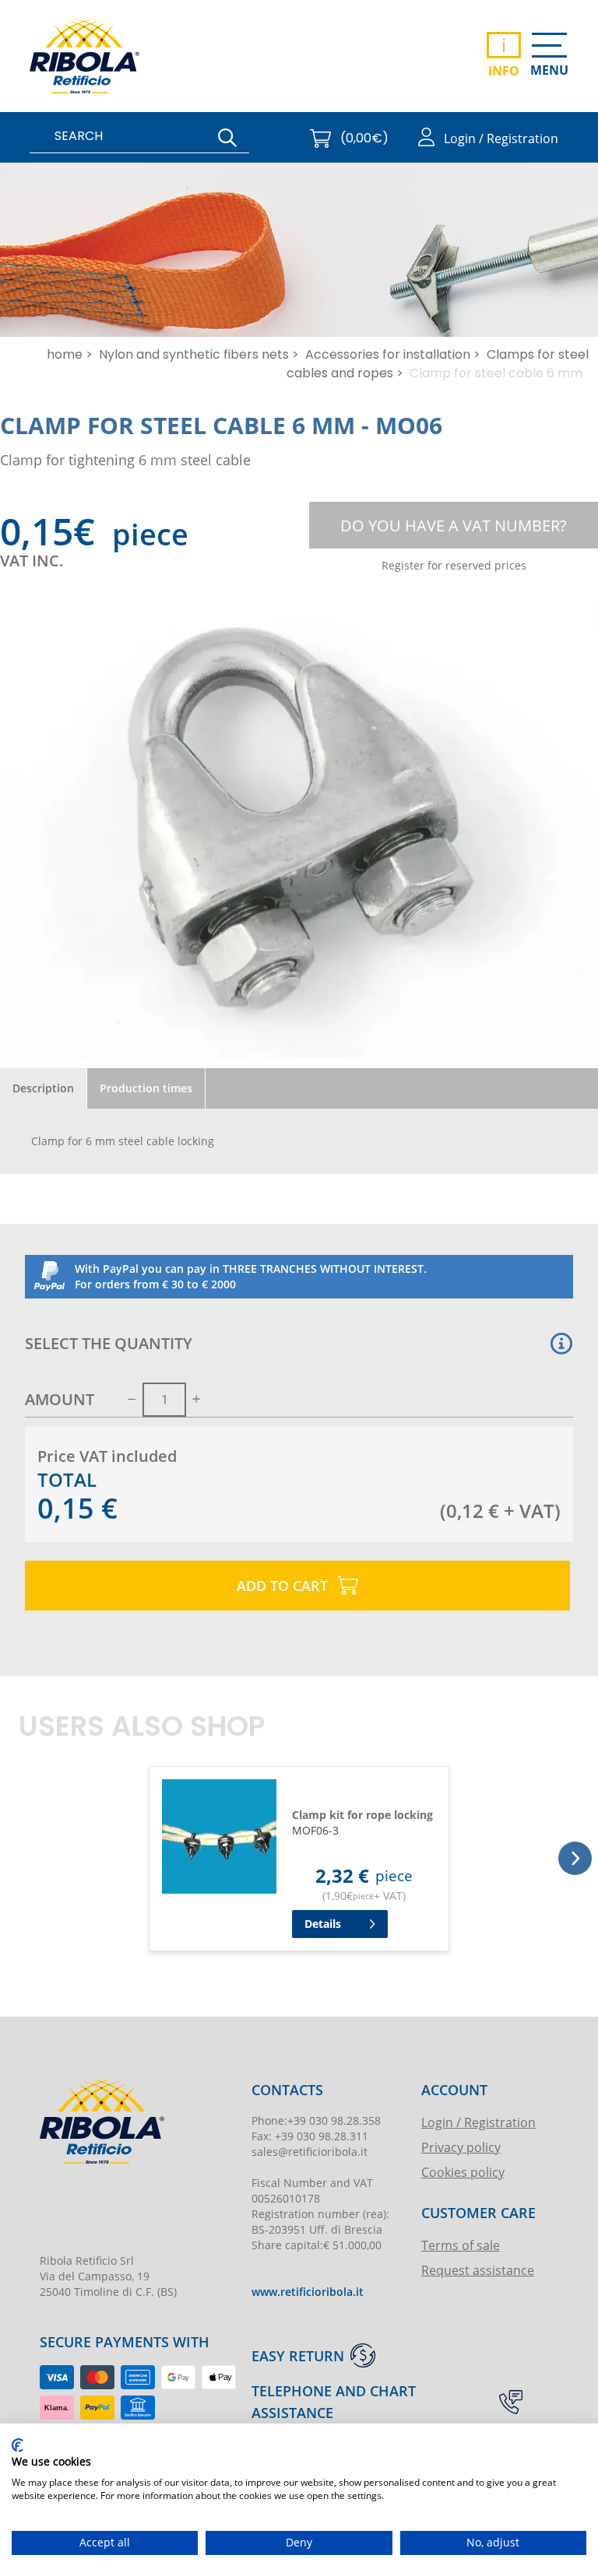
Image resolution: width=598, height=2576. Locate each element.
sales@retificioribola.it (310, 2152)
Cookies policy (463, 2172)
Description (43, 1088)
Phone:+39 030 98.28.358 (316, 2120)
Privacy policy (461, 2147)
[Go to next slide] (575, 1858)
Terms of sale (461, 2245)
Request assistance (478, 2270)
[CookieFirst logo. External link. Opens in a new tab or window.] (18, 2445)
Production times (146, 1088)
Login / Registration (478, 2122)
